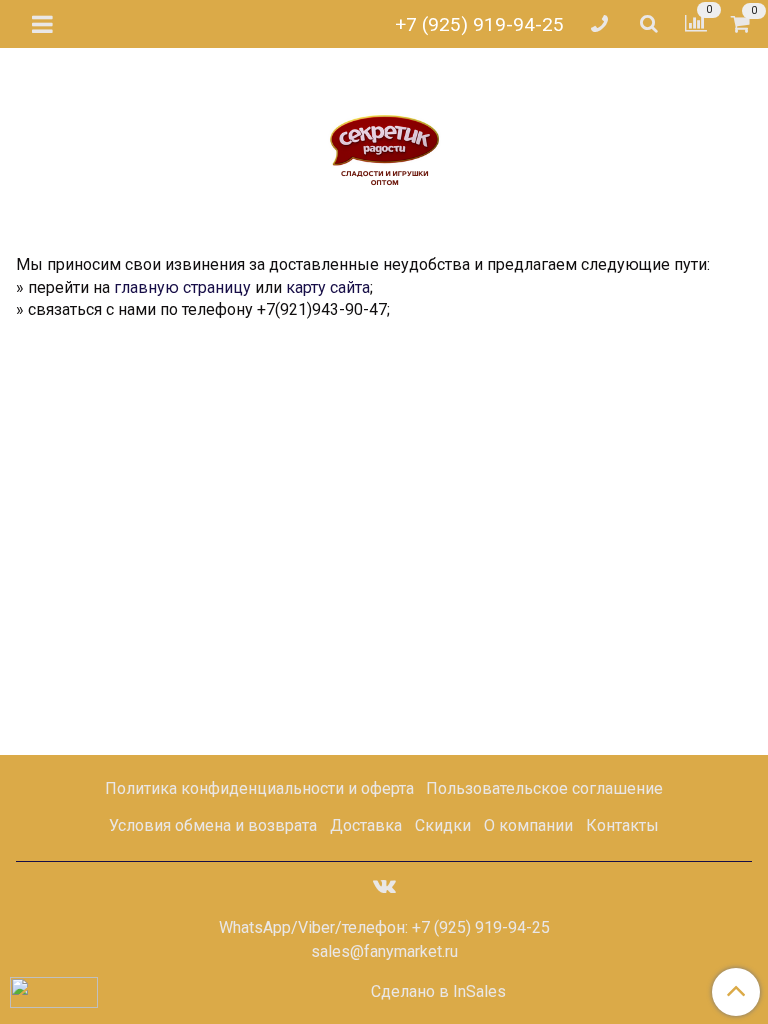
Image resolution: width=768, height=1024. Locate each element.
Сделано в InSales (438, 992)
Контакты (622, 825)
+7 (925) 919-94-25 (479, 24)
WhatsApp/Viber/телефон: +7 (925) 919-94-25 (384, 927)
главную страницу (182, 287)
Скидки (443, 825)
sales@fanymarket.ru (384, 951)
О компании (528, 825)
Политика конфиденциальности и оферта (259, 788)
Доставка (366, 825)
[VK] (384, 885)
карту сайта (328, 287)
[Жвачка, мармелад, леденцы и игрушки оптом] (384, 137)
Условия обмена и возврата (213, 825)
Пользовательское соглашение (544, 788)
